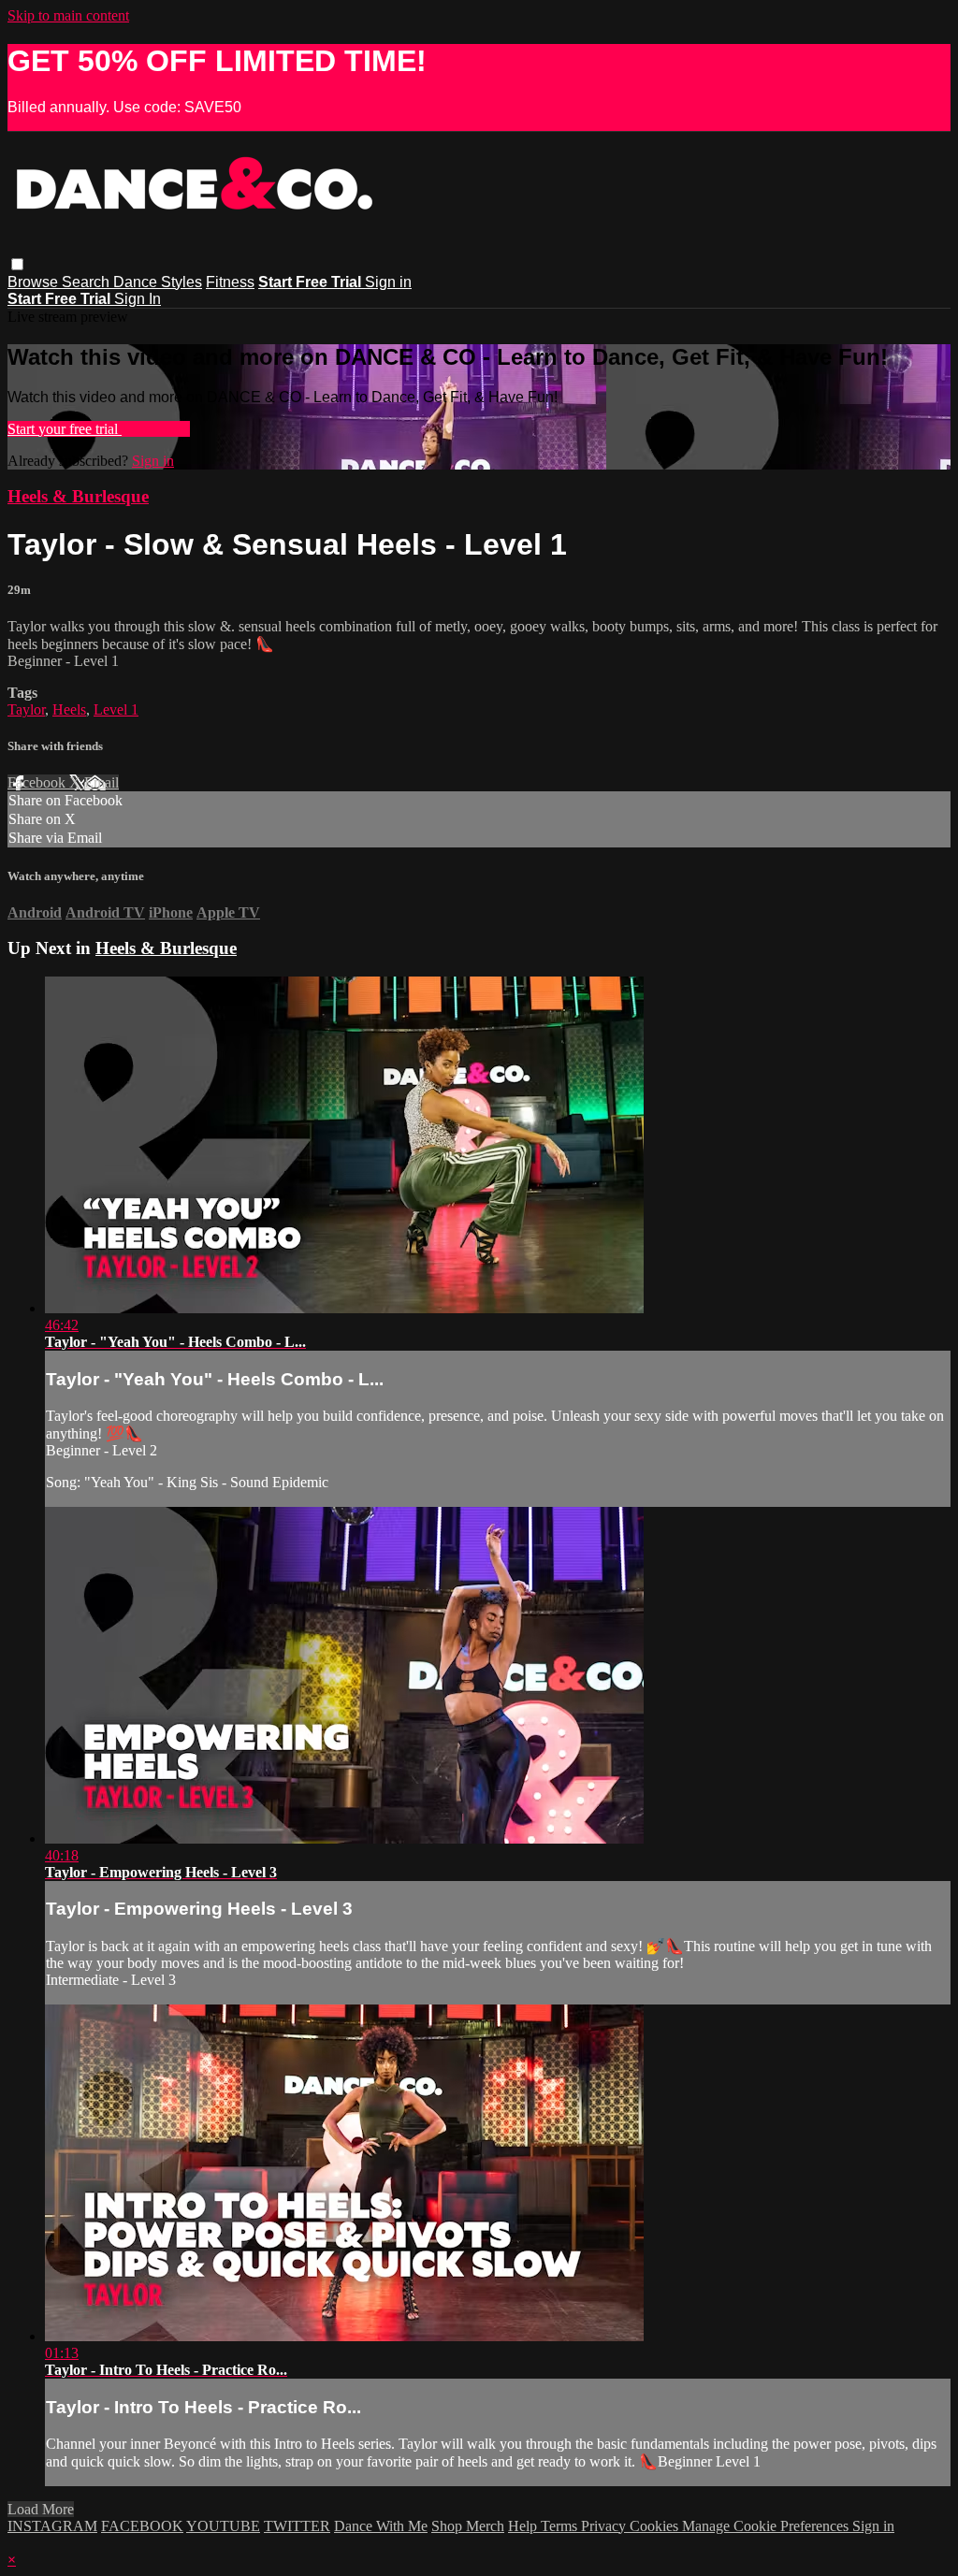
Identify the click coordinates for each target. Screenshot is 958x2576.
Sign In (138, 299)
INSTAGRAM (52, 2526)
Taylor (26, 709)
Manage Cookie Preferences (767, 2526)
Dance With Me (381, 2526)
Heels (69, 709)
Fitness (230, 282)
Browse (35, 282)
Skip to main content (68, 15)
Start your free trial (65, 429)
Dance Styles (158, 282)
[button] (17, 264)
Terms (561, 2526)
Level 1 (116, 709)
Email (102, 782)
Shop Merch (468, 2526)
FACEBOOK (142, 2526)
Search (87, 282)
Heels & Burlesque (78, 496)
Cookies (656, 2526)
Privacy (605, 2526)
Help (524, 2526)
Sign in (388, 282)
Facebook (38, 782)
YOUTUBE (223, 2526)
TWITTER (297, 2526)
